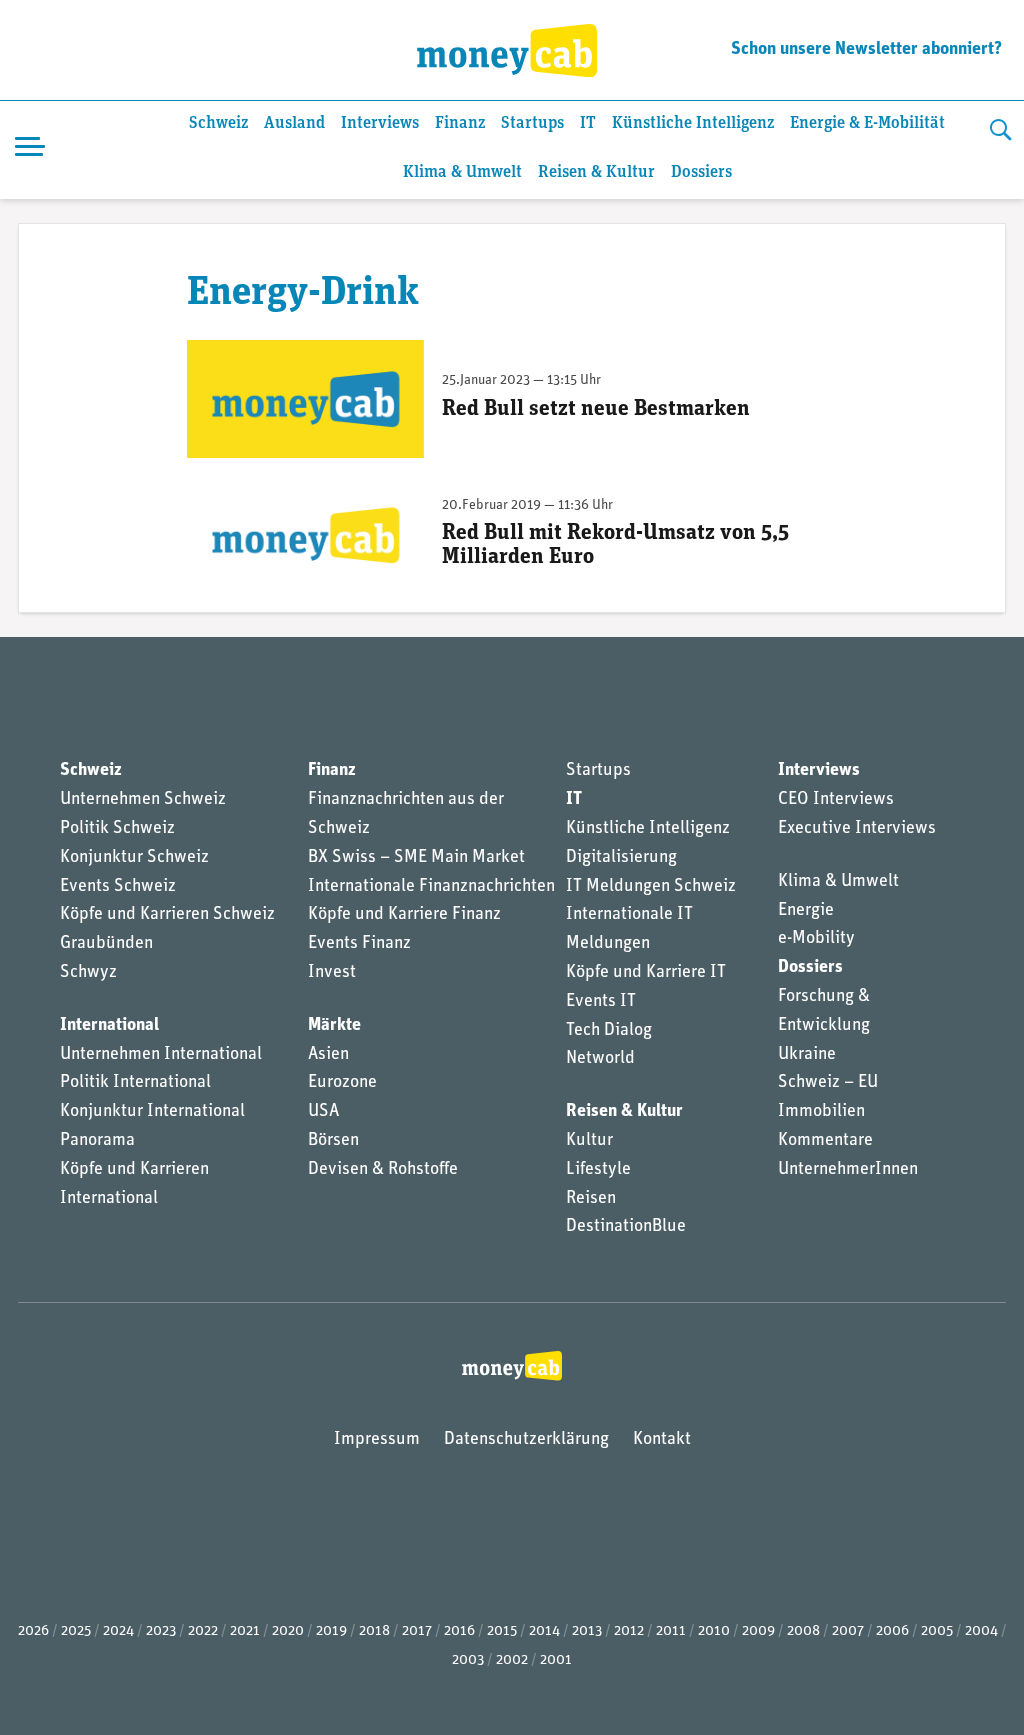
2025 (76, 1631)
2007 (848, 1631)
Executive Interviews (857, 829)
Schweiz (218, 123)
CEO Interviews (836, 800)
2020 (288, 1631)
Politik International (135, 1083)
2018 (374, 1631)
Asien (328, 1055)
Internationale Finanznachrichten (431, 887)
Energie (806, 911)
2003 (468, 1660)
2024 (118, 1631)
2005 (937, 1631)
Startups (532, 123)
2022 (203, 1631)
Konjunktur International (152, 1112)
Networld (600, 1059)
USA (323, 1112)
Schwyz (88, 973)
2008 (803, 1631)
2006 (892, 1631)
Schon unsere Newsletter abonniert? (866, 50)
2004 (981, 1631)
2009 (758, 1631)
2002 (512, 1660)
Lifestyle (598, 1170)
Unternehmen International (161, 1055)
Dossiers (701, 172)
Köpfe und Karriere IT (646, 973)
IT (588, 123)
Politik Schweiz (117, 829)
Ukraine (807, 1055)
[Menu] (30, 150)
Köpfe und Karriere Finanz (404, 915)
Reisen (591, 1199)
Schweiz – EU (828, 1083)
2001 (556, 1660)
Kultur (589, 1141)
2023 (161, 1631)
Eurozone (342, 1083)
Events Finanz (359, 944)
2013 (587, 1631)
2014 (544, 1631)
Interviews (380, 123)
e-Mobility (816, 939)
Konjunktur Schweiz (134, 858)
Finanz (460, 123)
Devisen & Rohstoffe (383, 1170)
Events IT (601, 1002)
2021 (245, 1631)
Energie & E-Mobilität (867, 123)
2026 (33, 1631)
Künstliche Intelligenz (693, 123)
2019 (331, 1631)
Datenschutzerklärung (526, 1440)
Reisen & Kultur (596, 172)
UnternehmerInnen (848, 1170)
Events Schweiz (118, 887)
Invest (332, 973)
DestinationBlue (626, 1227)
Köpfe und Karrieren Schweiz (167, 915)
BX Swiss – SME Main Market (416, 858)
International (109, 1026)
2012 (629, 1631)
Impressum (377, 1440)
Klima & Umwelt (462, 172)
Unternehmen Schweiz (143, 800)
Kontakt (662, 1440)
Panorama (97, 1141)
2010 (714, 1631)
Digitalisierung (621, 858)
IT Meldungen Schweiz (651, 887)
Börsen (333, 1141)
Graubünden (106, 944)
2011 (671, 1631)
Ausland (294, 123)
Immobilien (821, 1112)
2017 (417, 1631)
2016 (459, 1631)
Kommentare (825, 1141)
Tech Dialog (609, 1031)
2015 (502, 1631)
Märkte (334, 1026)
